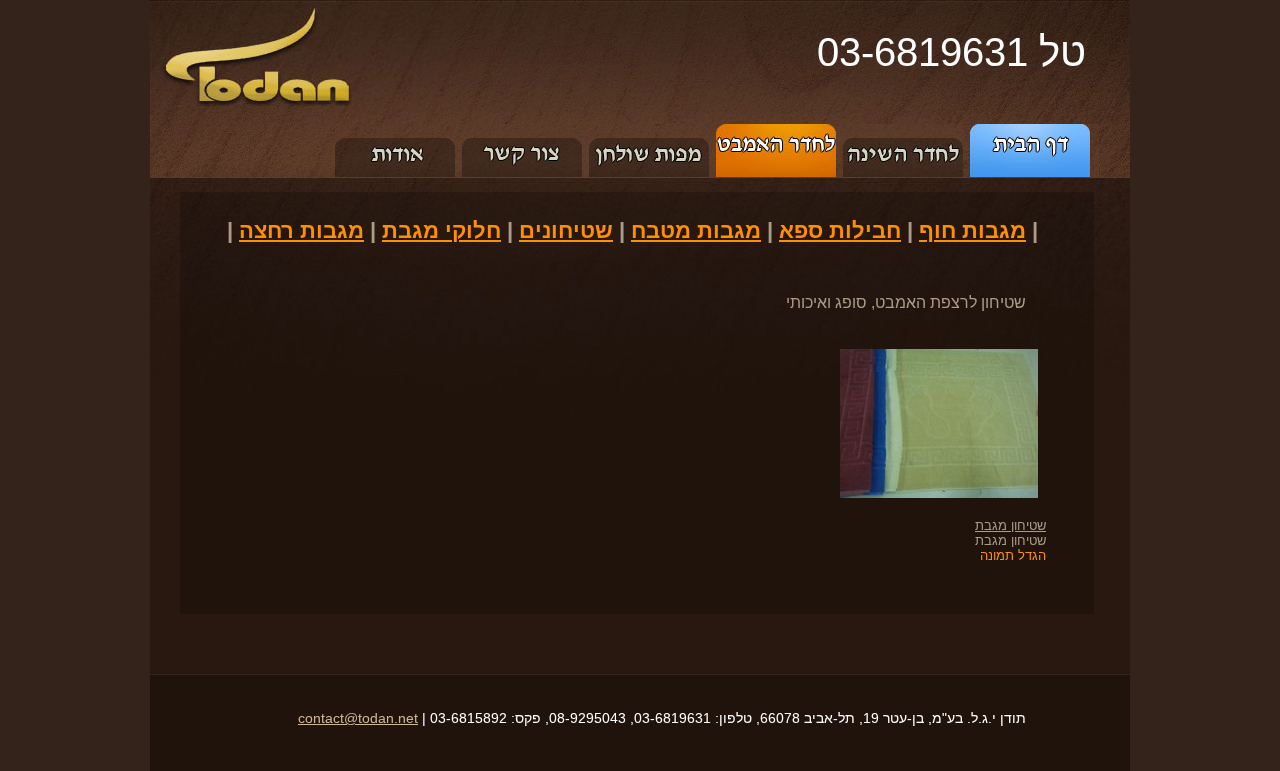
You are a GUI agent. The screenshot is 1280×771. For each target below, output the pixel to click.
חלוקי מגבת (441, 230)
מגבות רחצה (301, 230)
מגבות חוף (972, 230)
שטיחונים (566, 230)
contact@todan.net (358, 718)
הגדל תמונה (1013, 555)
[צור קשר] (522, 131)
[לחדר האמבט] (776, 131)
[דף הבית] (1033, 131)
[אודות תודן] (395, 131)
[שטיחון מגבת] (926, 356)
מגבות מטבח (696, 230)
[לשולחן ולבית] (649, 131)
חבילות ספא (840, 230)
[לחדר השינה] (903, 131)
